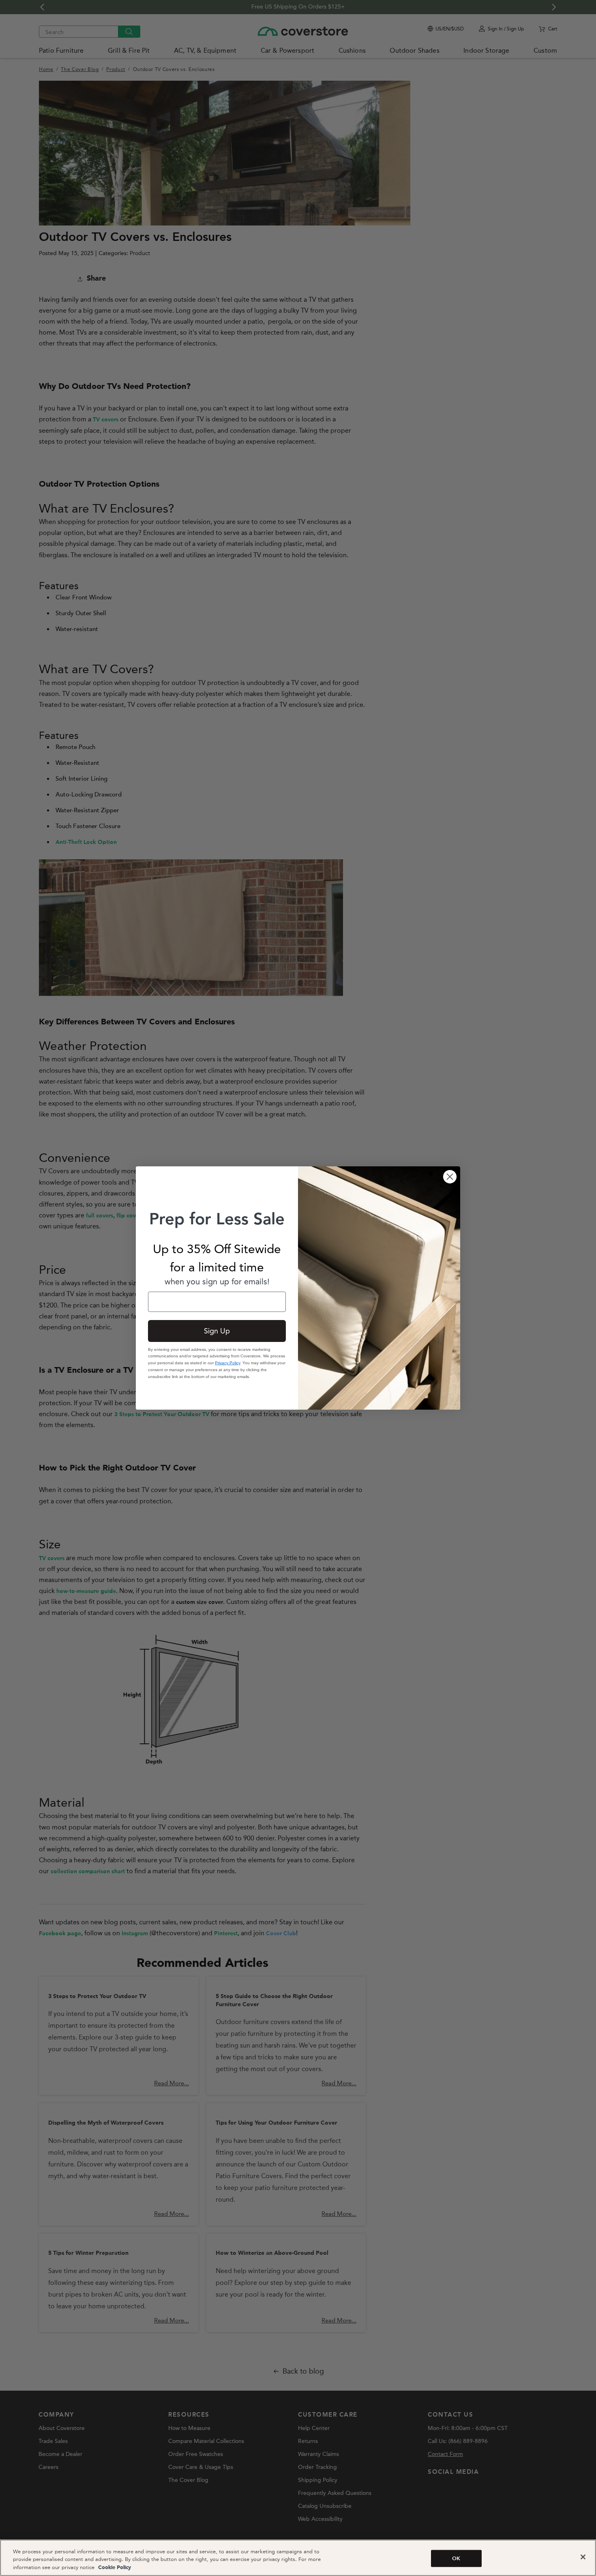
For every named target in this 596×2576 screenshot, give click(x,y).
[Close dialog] (450, 1177)
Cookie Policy (114, 2568)
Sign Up (217, 1331)
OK (456, 2558)
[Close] (583, 2557)
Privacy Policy (227, 1363)
